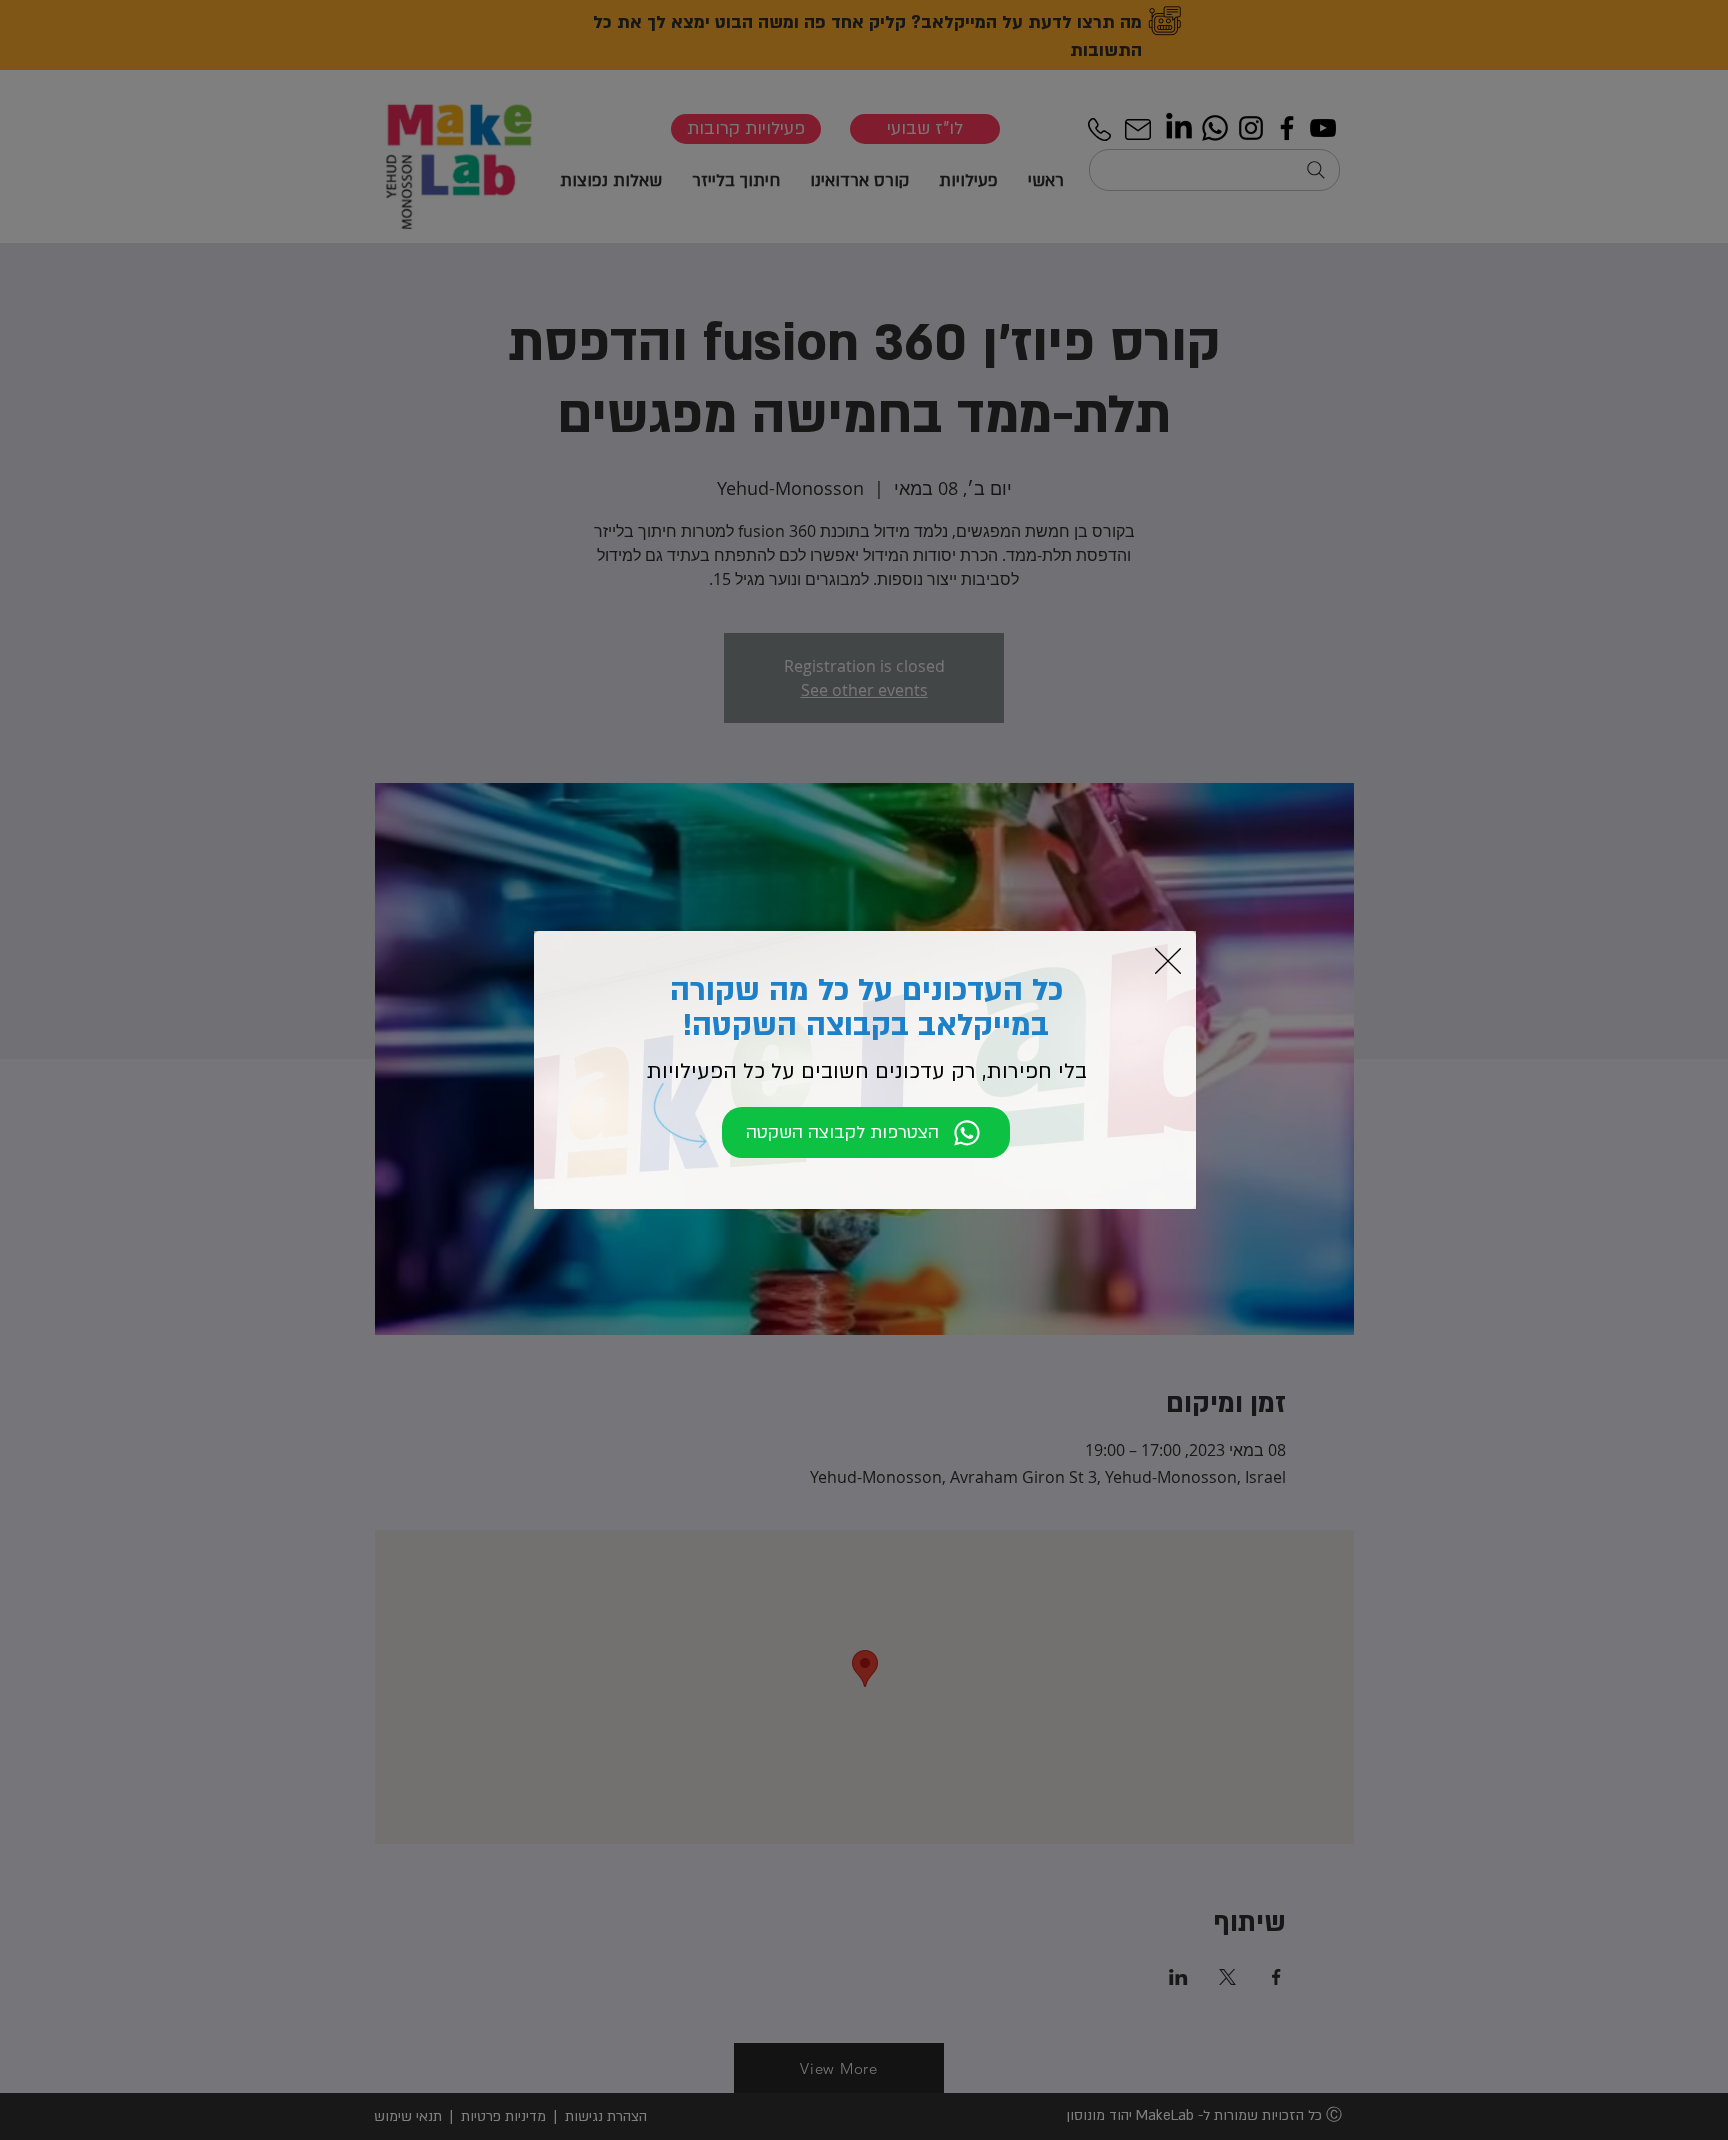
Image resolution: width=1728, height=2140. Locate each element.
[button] (1168, 961)
